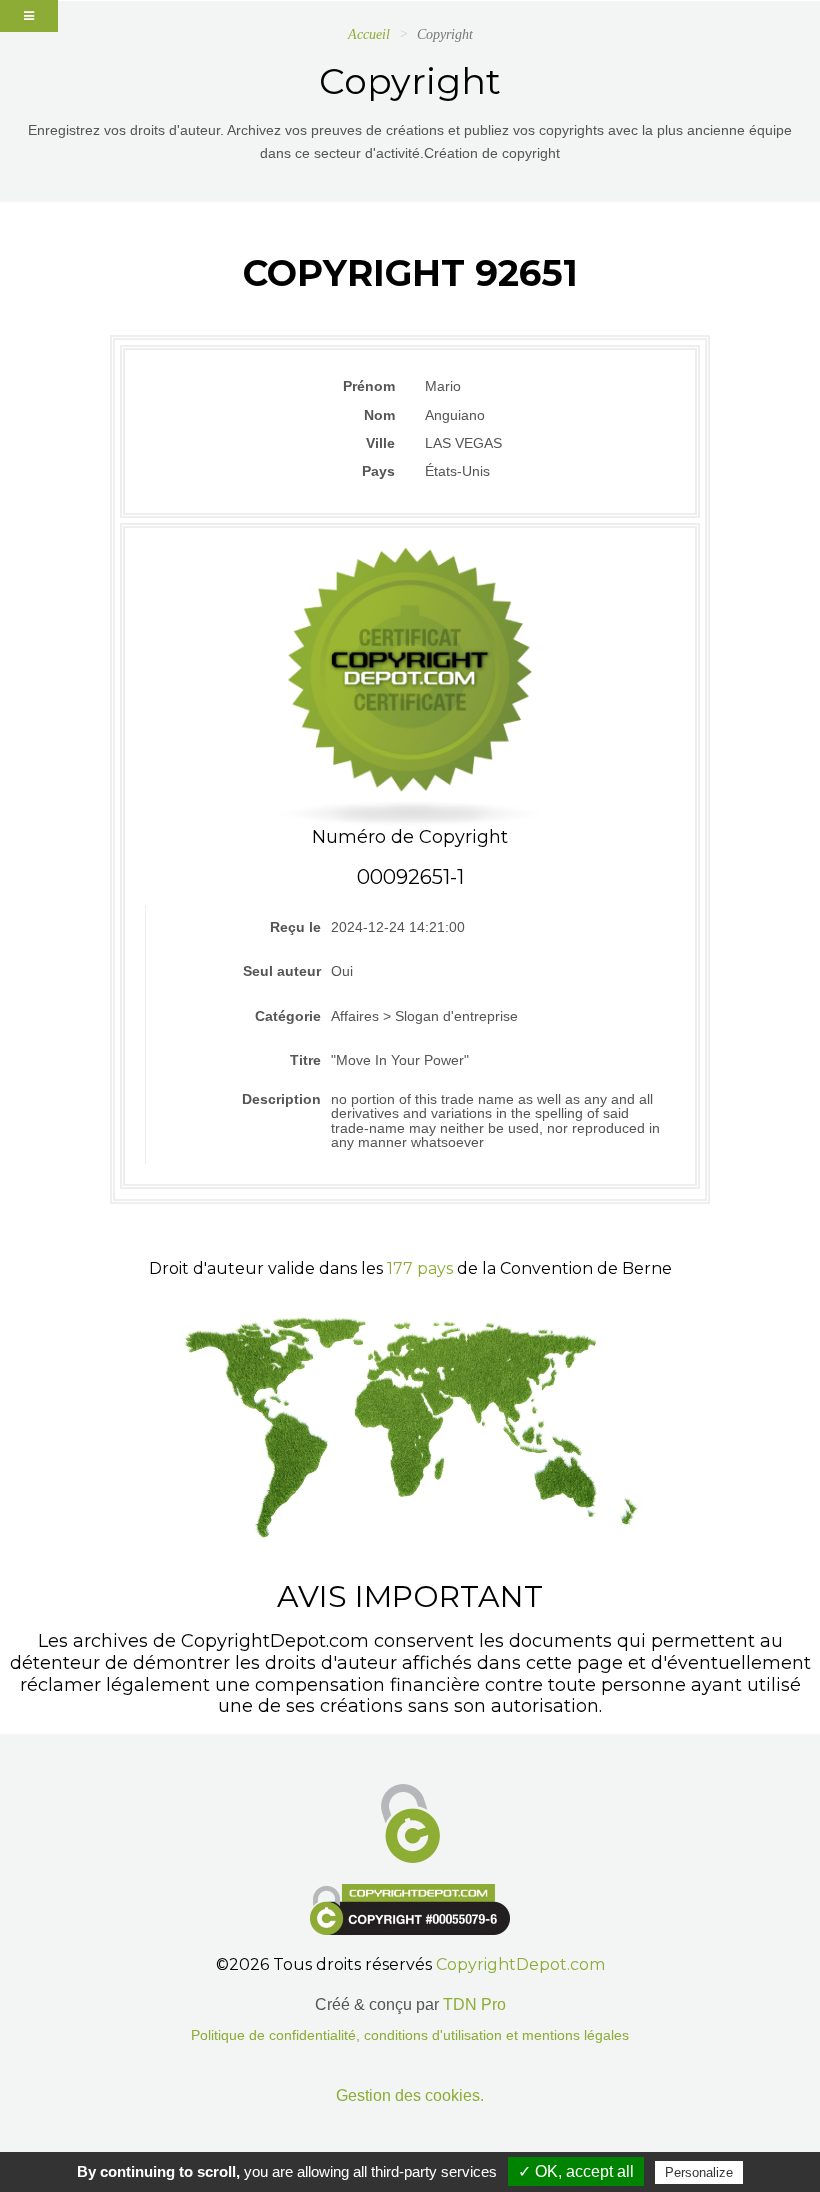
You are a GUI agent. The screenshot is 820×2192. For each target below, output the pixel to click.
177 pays (420, 1268)
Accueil (369, 34)
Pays (378, 471)
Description (281, 1099)
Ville (380, 443)
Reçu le (295, 927)
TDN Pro (474, 2004)
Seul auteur (282, 971)
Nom (379, 415)
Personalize (699, 2172)
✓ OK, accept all (576, 2171)
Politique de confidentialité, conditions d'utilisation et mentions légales (410, 2035)
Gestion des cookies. (410, 2095)
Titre (305, 1060)
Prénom (369, 386)
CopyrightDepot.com (520, 1964)
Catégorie (288, 1016)
